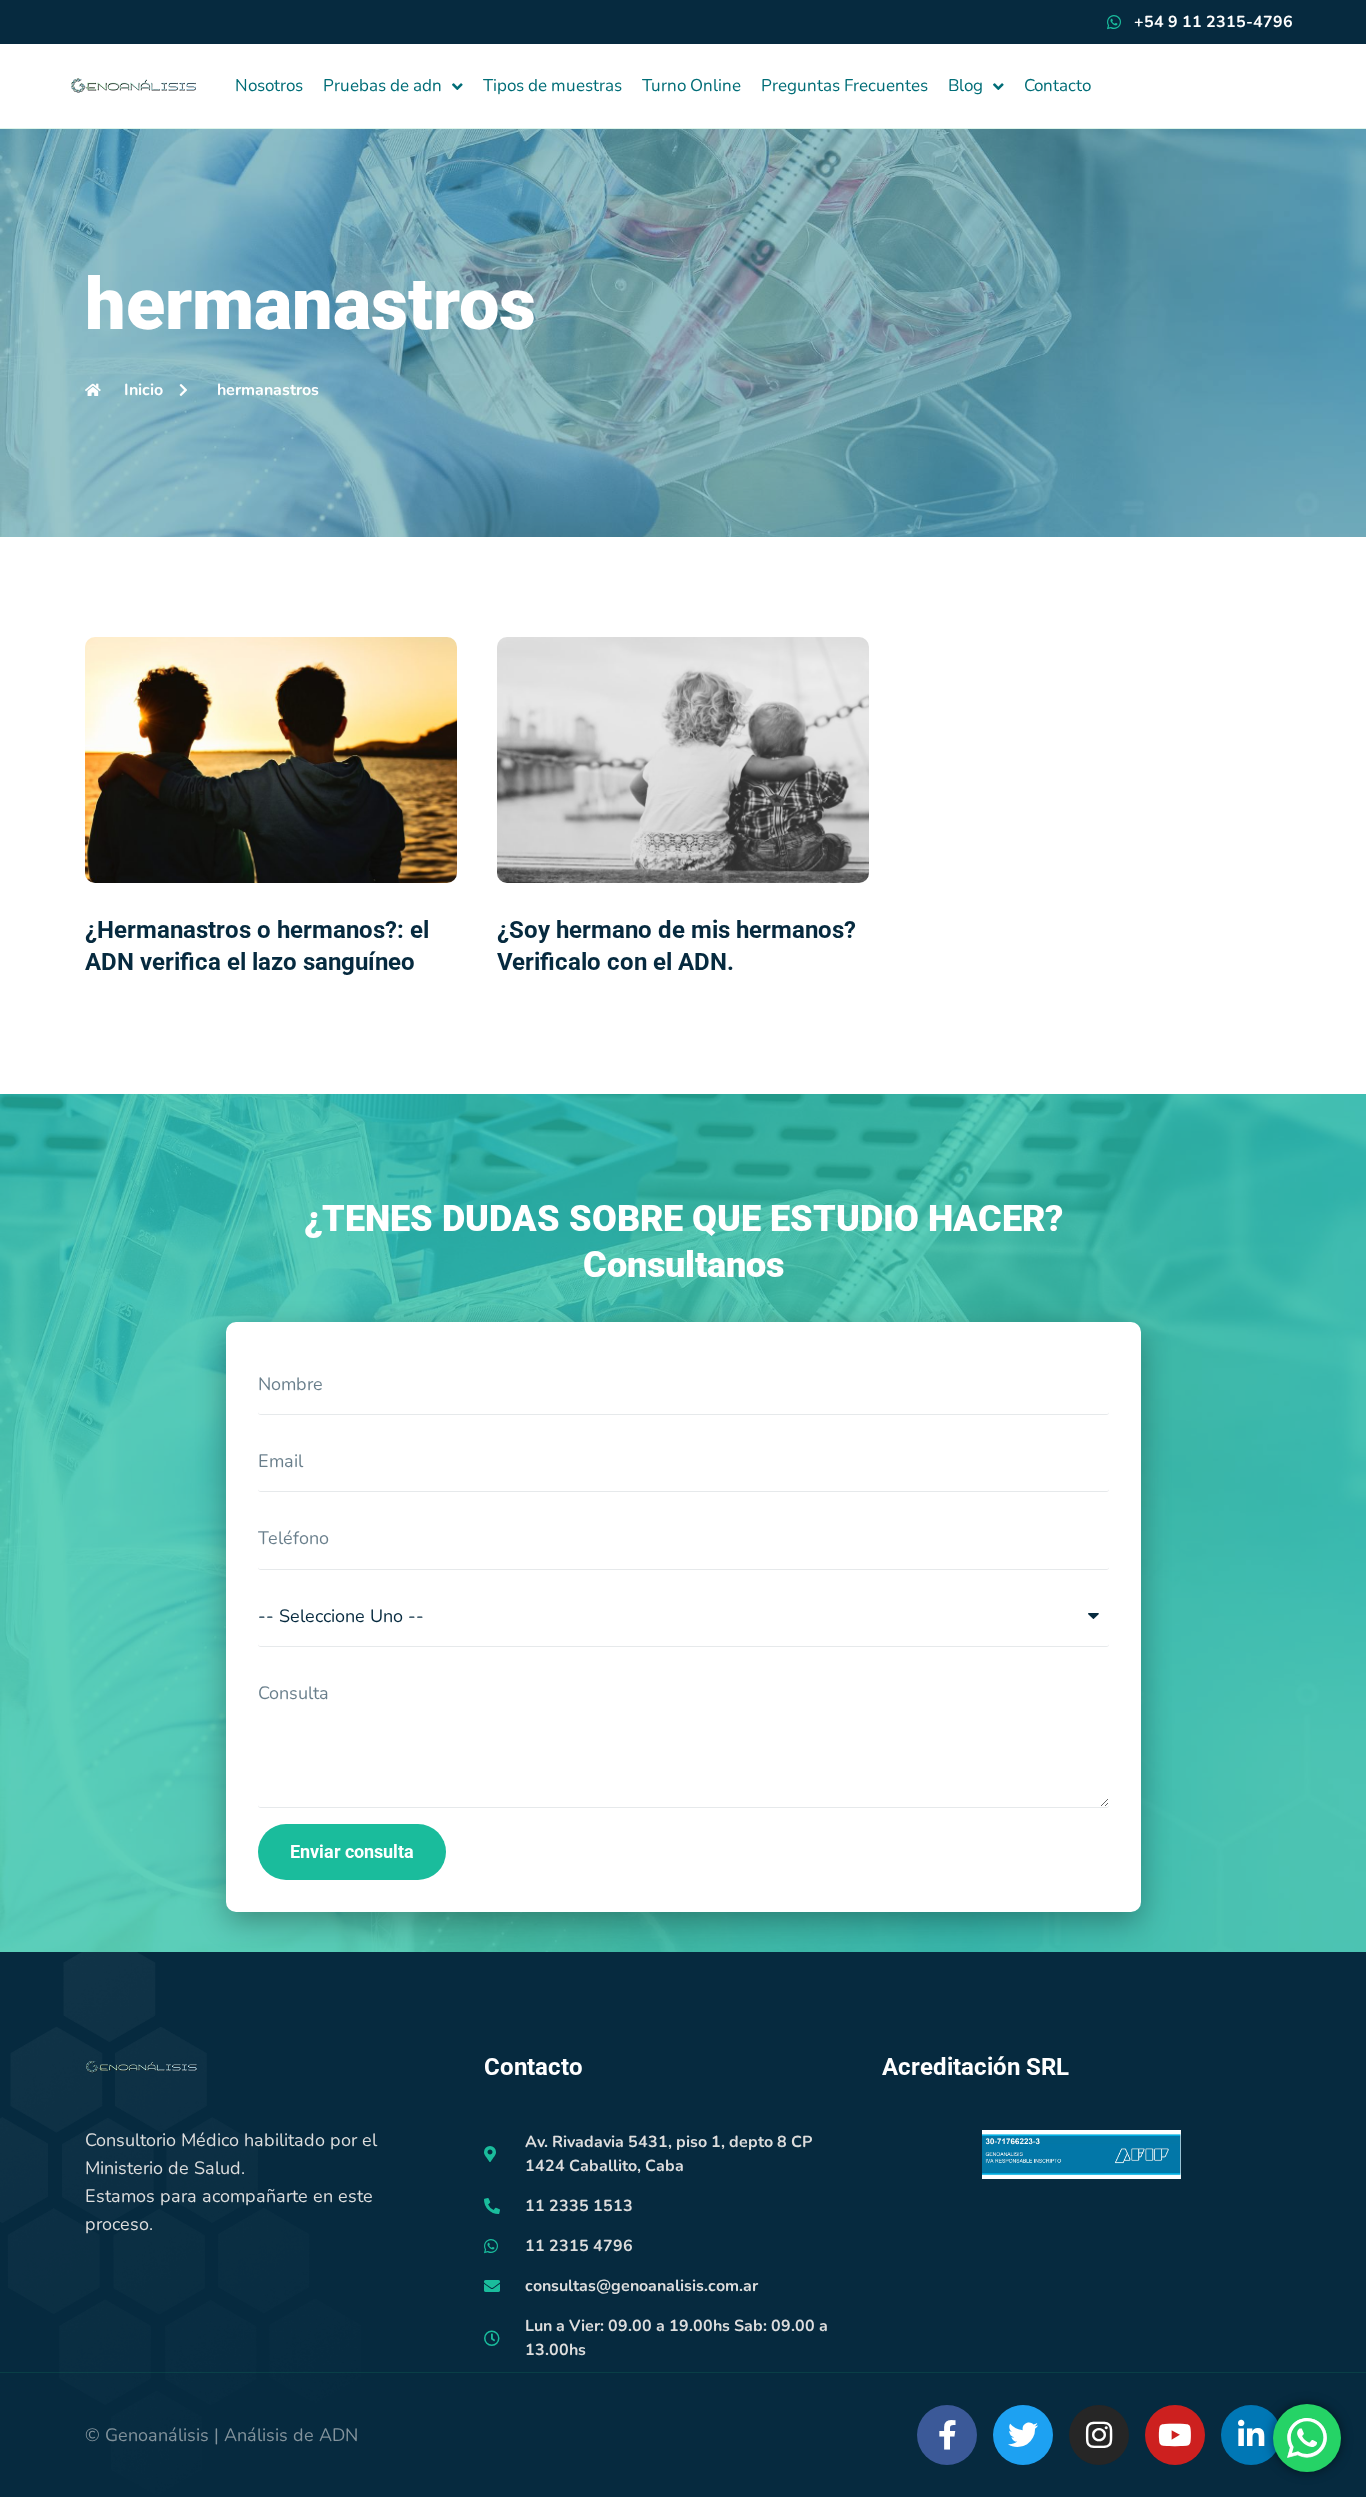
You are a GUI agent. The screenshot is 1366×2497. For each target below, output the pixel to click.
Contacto (1057, 85)
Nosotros (269, 85)
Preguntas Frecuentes (844, 85)
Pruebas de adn (382, 85)
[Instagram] (1099, 2435)
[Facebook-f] (947, 2435)
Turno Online (691, 85)
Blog (965, 85)
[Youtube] (1175, 2435)
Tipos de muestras (552, 85)
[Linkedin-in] (1251, 2435)
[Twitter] (1023, 2435)
